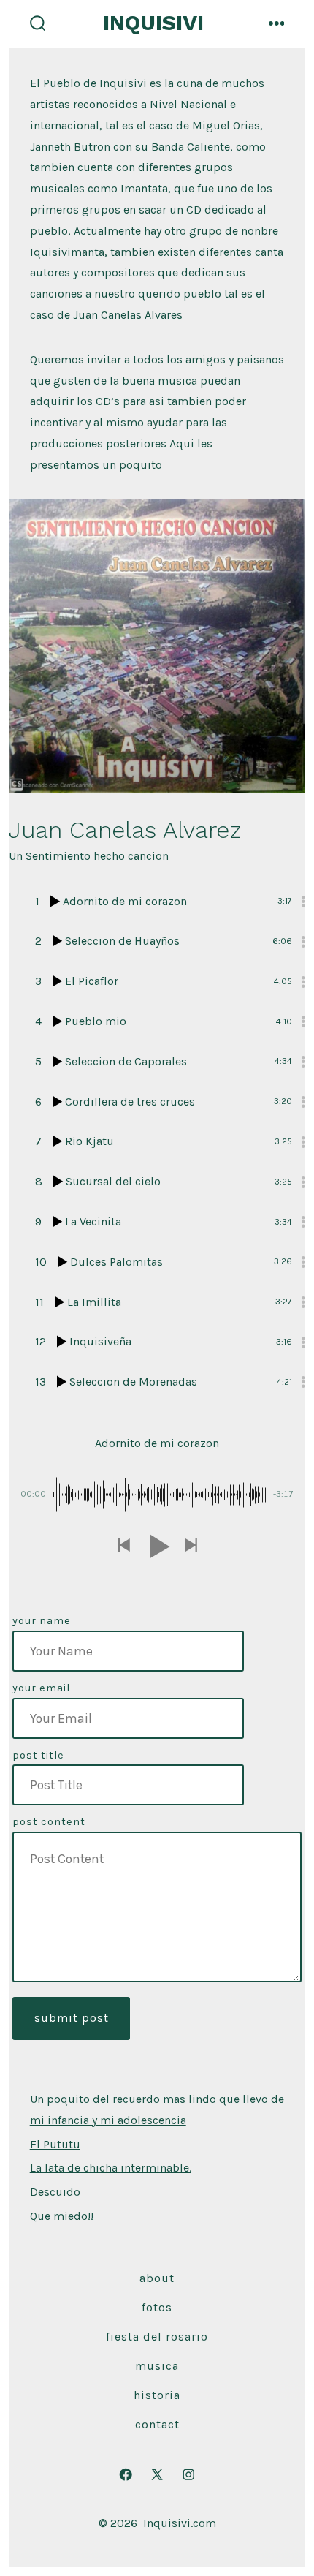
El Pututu (55, 2144)
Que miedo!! (62, 2216)
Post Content (49, 1822)
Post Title (38, 1755)
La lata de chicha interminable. (111, 2168)
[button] (123, 1546)
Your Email (41, 1688)
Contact (157, 2424)
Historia (157, 2395)
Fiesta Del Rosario (157, 2337)
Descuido (55, 2192)
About (157, 2278)
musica (157, 2366)
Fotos (157, 2307)
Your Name (42, 1621)
